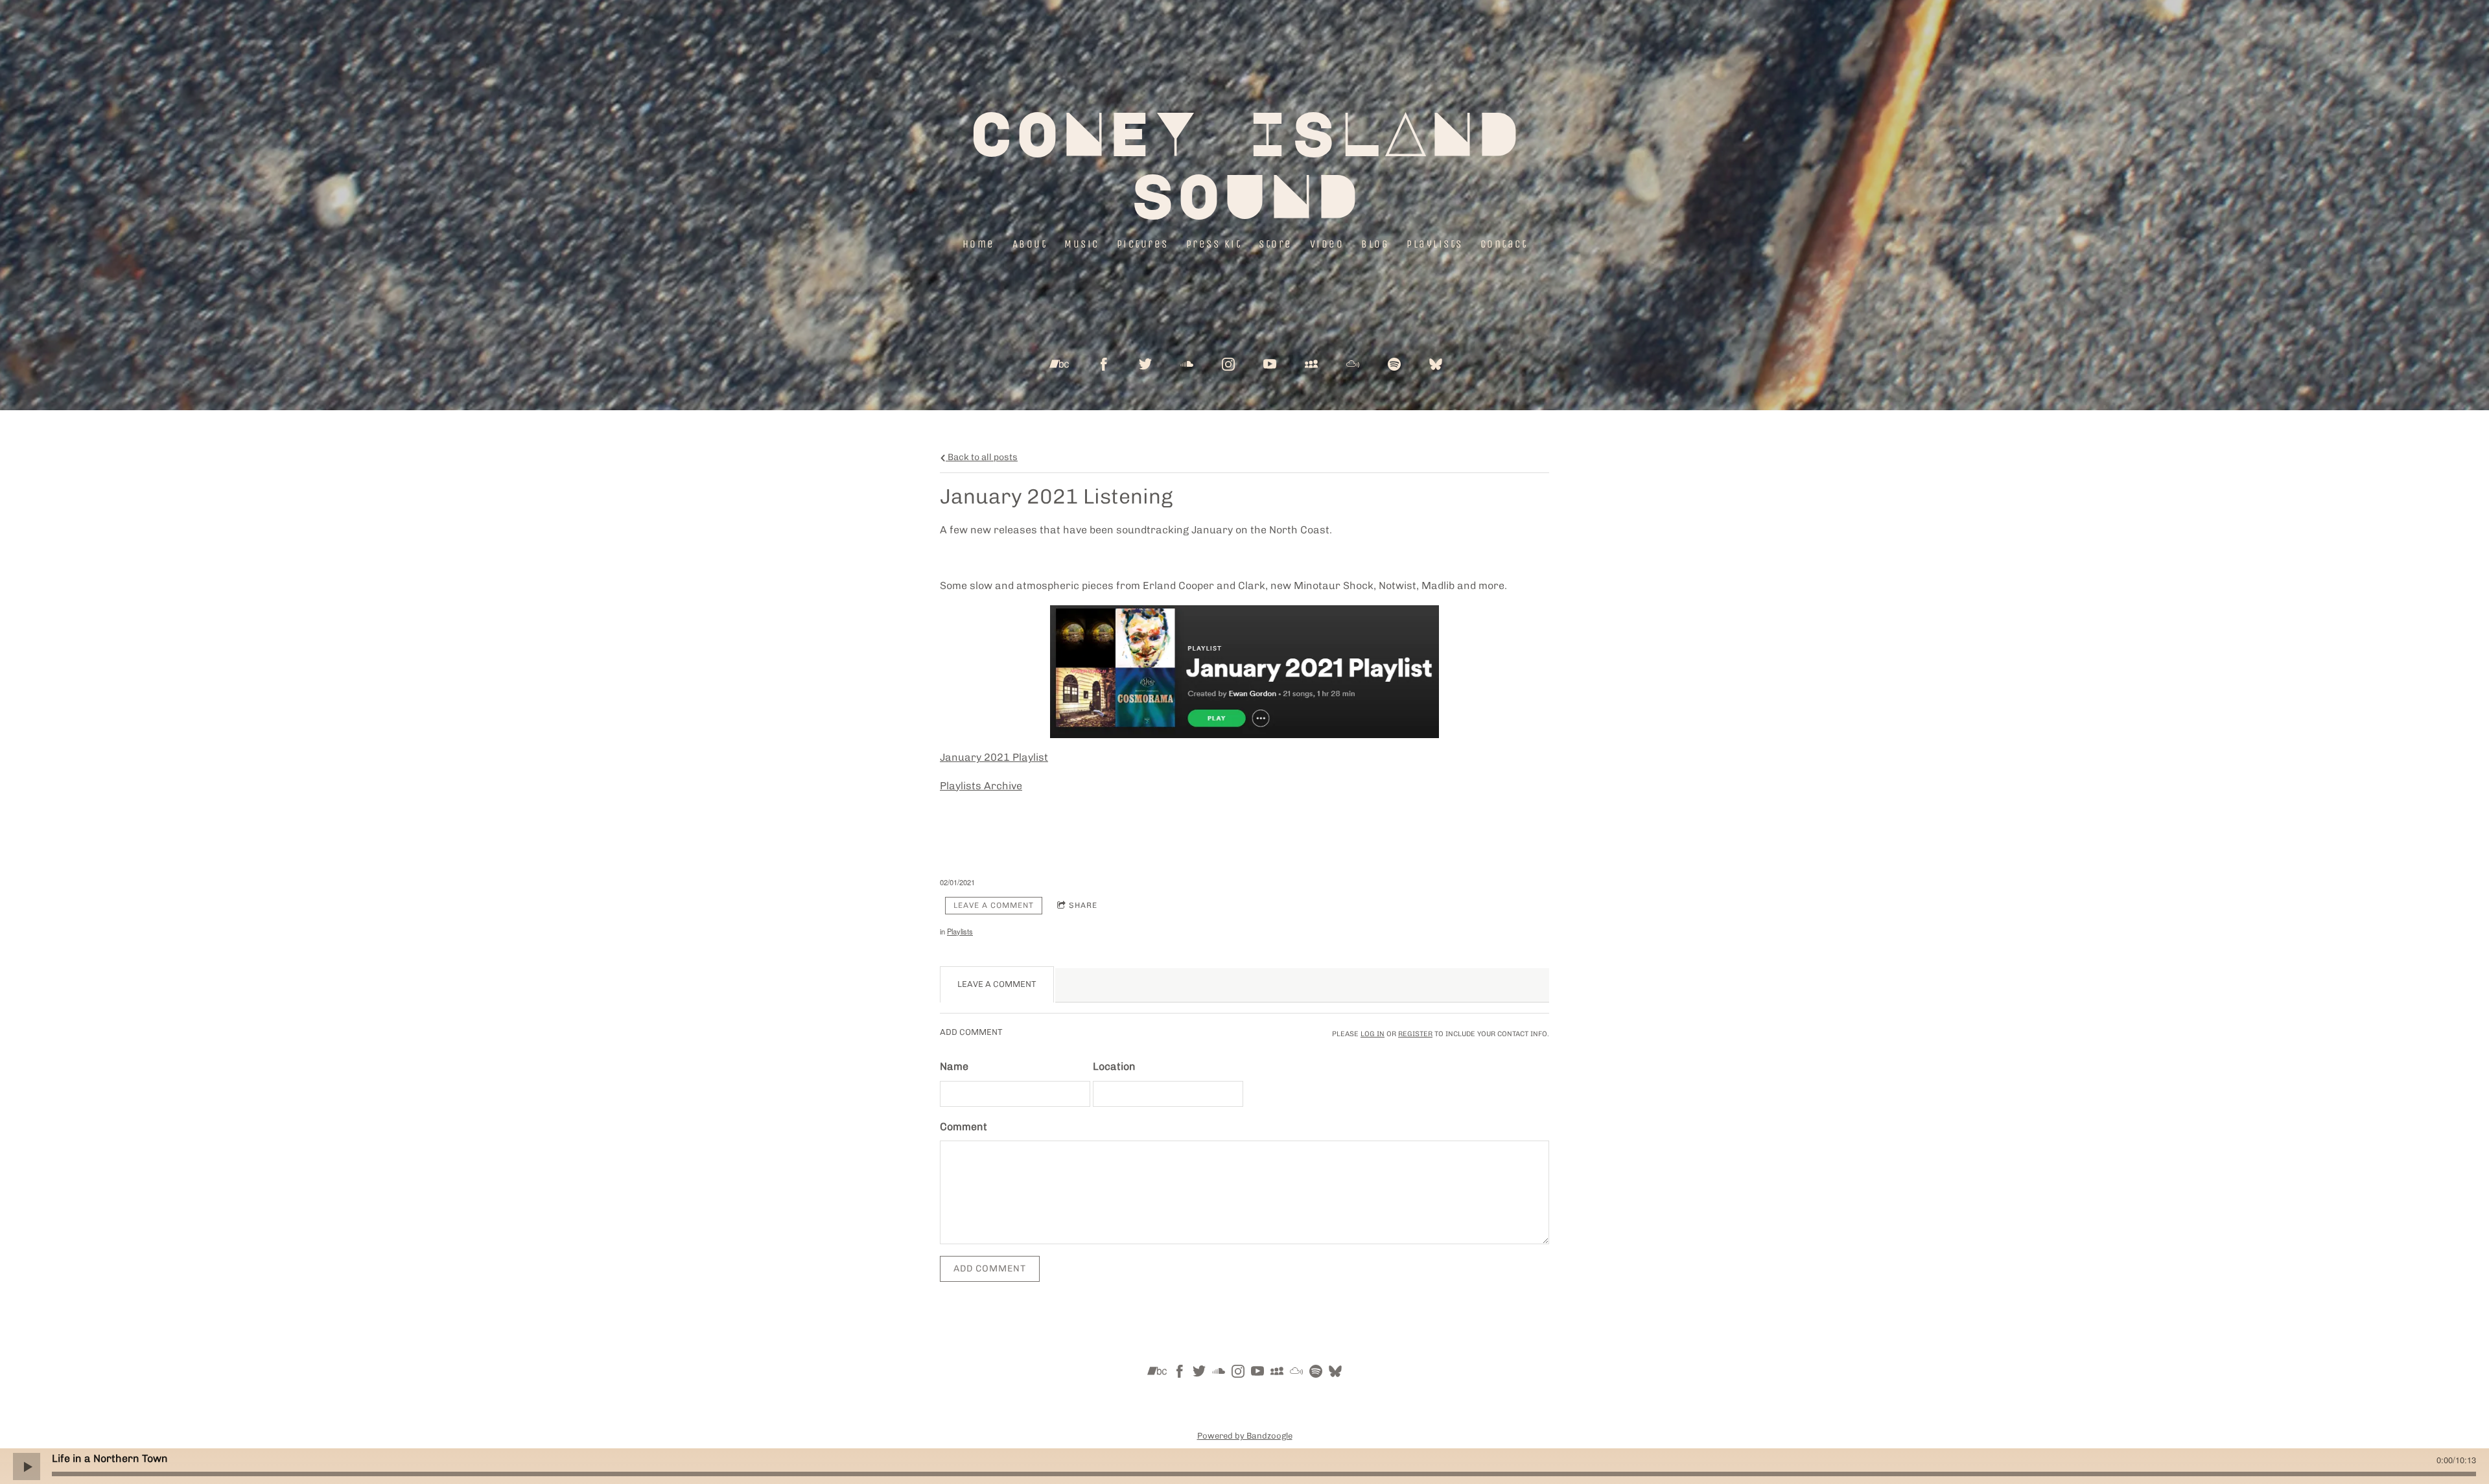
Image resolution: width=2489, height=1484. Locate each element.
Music (1082, 244)
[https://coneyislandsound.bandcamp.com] (1059, 364)
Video (1326, 244)
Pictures (1142, 244)
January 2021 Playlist (994, 757)
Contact (1503, 244)
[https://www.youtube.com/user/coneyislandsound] (1270, 364)
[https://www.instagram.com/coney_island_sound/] (1228, 364)
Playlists (1435, 244)
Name (954, 1066)
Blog (1375, 244)
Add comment (990, 1269)
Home (978, 244)
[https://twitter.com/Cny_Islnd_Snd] (1145, 364)
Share (1083, 905)
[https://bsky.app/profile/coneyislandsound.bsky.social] (1436, 364)
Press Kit (1213, 244)
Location (1114, 1066)
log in (1373, 1034)
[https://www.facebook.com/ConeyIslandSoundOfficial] (1104, 364)
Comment (964, 1127)
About (1029, 244)
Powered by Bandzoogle (1245, 1435)
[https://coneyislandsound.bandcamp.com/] (1157, 1374)
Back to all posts (982, 457)
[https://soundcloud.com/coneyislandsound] (1187, 364)
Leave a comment (994, 905)
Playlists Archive (981, 786)
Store (1276, 244)
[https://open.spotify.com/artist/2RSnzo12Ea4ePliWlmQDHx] (1394, 364)
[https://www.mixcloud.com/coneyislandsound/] (1353, 364)
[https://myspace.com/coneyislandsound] (1311, 364)
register (1415, 1034)
